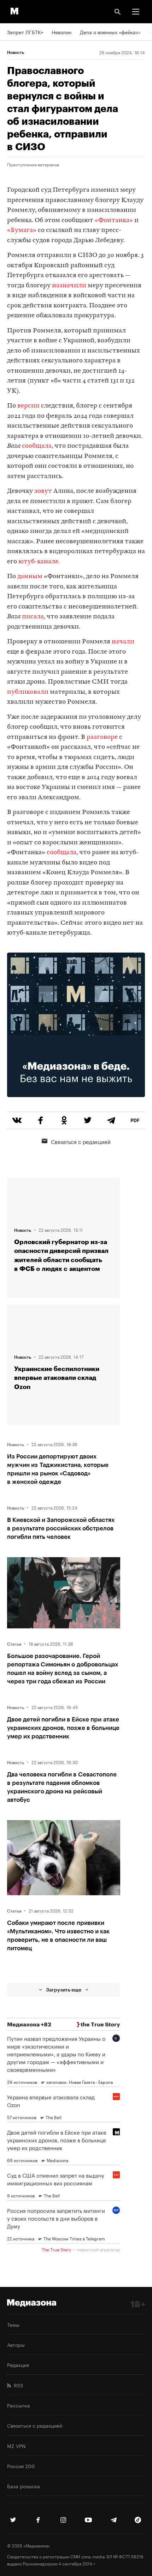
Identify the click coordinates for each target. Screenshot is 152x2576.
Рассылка (19, 2405)
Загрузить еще (64, 1990)
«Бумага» (22, 230)
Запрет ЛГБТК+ (25, 32)
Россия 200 (21, 2466)
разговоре (102, 737)
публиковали (28, 692)
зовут (43, 491)
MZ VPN (16, 2446)
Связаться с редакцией (81, 1141)
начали (123, 642)
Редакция (18, 2364)
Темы (13, 2324)
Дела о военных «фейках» (110, 32)
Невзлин (62, 32)
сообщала (37, 446)
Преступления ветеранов (33, 164)
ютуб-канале (38, 562)
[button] (136, 12)
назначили (69, 286)
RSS (17, 2385)
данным (30, 577)
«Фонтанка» (114, 221)
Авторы (16, 2344)
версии (28, 406)
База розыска (24, 2486)
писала (33, 617)
